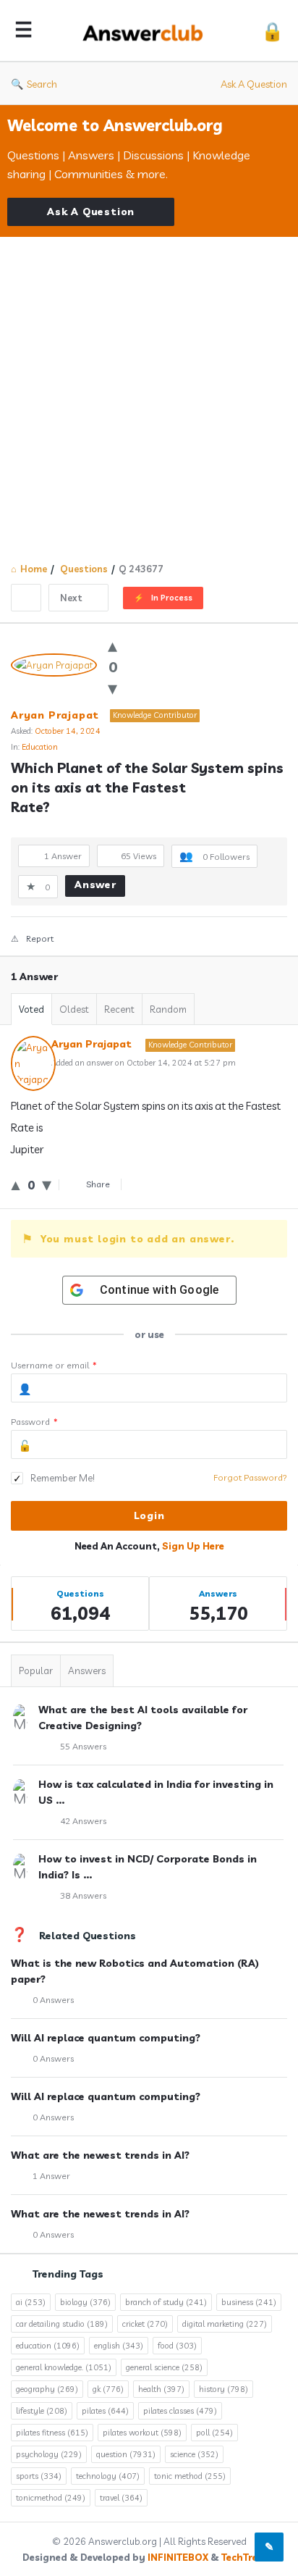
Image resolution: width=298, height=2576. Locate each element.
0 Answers (53, 2000)
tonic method (190, 2476)
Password (34, 1422)
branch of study (166, 2302)
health (161, 2389)
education (48, 2346)
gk (108, 2389)
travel (121, 2498)
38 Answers (83, 1895)
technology (108, 2476)
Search (42, 84)
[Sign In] (272, 31)
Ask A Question (254, 84)
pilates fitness (52, 2433)
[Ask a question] (269, 2547)
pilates (105, 2411)
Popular (36, 1670)
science (194, 2454)
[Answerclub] (147, 31)
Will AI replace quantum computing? (106, 2038)
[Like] (112, 645)
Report (40, 938)
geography (47, 2389)
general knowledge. (64, 2367)
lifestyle (42, 2411)
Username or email (54, 1365)
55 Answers (83, 1746)
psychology (49, 2454)
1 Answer (51, 2176)
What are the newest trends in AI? (100, 2155)
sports (39, 2476)
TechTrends (248, 2557)
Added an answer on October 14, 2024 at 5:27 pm (144, 1063)
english (119, 2346)
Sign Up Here (193, 1546)
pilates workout (142, 2433)
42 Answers (83, 1821)
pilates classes (180, 2411)
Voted (31, 1009)
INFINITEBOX (178, 2557)
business (249, 2302)
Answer (95, 885)
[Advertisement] (149, 393)
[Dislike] (112, 688)
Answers (87, 1670)
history (223, 2389)
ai (31, 2302)
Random (168, 1009)
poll (214, 2433)
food (177, 2346)
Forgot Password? (250, 1477)
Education (40, 747)
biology (85, 2302)
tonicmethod (51, 2498)
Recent (119, 1009)
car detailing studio (62, 2324)
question (126, 2454)
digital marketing (225, 2324)
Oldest (74, 1009)
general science (164, 2367)
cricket (145, 2324)
